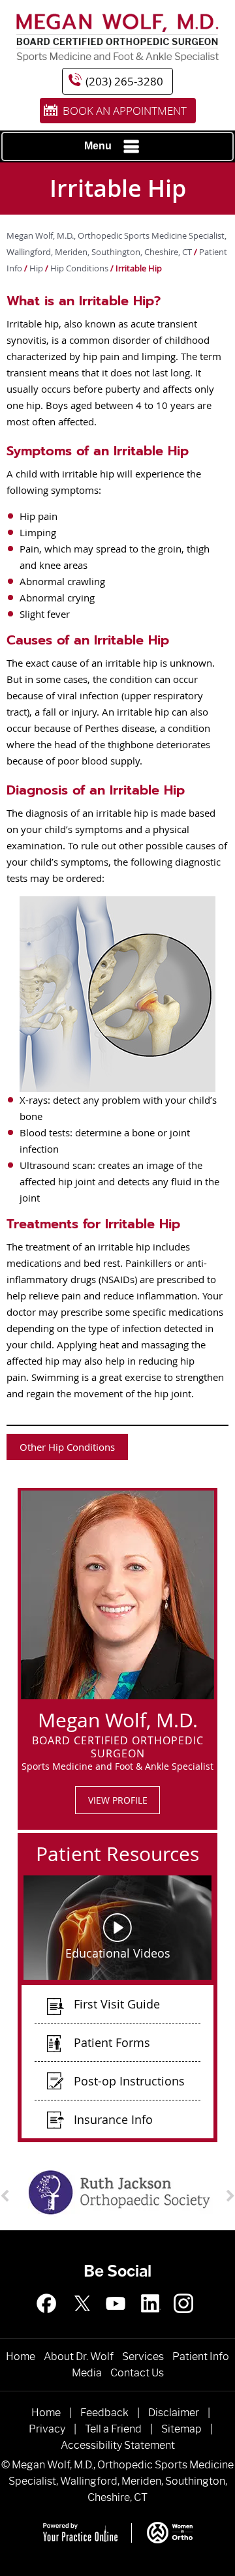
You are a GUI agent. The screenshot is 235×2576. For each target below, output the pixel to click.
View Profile (118, 1800)
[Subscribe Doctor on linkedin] (151, 2320)
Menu (98, 146)
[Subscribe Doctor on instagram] (117, 2320)
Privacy (47, 2429)
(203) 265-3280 (124, 81)
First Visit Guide (117, 2004)
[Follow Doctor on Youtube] (184, 2320)
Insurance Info (113, 2119)
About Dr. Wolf (79, 2356)
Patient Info (201, 2356)
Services (143, 2356)
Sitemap (181, 2429)
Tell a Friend (113, 2429)
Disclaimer (174, 2413)
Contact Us (137, 2373)
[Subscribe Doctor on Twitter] (84, 2320)
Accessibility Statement (118, 2445)
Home (21, 2356)
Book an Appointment (125, 111)
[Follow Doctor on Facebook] (51, 2320)
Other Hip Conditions (67, 1447)
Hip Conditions (79, 268)
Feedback (104, 2413)
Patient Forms (112, 2042)
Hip (37, 268)
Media (87, 2373)
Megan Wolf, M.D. (118, 1718)
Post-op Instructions (129, 2081)
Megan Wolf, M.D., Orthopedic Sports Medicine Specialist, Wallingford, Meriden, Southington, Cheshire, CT (121, 2481)
